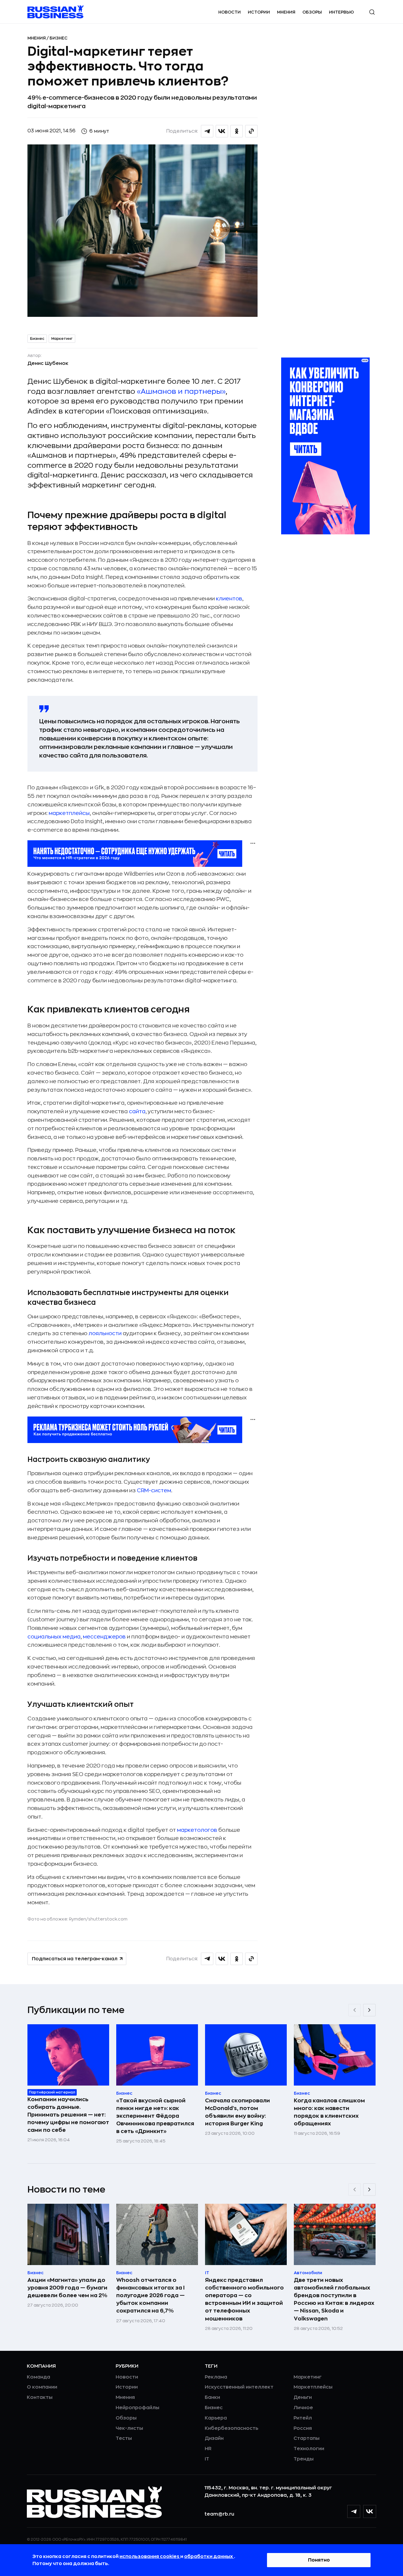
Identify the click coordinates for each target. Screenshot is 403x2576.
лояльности (105, 1333)
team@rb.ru (219, 2514)
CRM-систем (154, 1490)
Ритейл (303, 2418)
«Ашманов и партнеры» (181, 391)
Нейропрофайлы (137, 2408)
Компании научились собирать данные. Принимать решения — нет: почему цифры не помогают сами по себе (68, 2115)
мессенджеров (104, 1637)
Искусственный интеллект (239, 2387)
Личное (303, 2408)
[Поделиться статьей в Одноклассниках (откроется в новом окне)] (237, 131)
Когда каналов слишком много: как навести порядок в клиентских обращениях (329, 2112)
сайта (137, 1111)
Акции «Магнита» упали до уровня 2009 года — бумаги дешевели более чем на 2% (67, 2288)
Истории (259, 12)
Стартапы (307, 2438)
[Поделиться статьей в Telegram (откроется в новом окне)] (207, 131)
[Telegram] (354, 2511)
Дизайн (214, 2438)
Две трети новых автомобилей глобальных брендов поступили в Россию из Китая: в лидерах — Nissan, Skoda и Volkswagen (334, 2299)
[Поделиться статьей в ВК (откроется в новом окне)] (222, 131)
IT (207, 2459)
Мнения (286, 12)
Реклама (216, 2377)
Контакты (40, 2397)
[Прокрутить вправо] (369, 2010)
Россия (303, 2428)
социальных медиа (54, 1637)
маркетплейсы (69, 813)
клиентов (229, 599)
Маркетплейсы (313, 2387)
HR (208, 2449)
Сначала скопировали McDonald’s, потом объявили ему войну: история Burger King (237, 2112)
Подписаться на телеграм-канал (75, 1959)
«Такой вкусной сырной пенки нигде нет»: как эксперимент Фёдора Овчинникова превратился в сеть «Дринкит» (155, 2116)
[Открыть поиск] (372, 12)
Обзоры (312, 12)
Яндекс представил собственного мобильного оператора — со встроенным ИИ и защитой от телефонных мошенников (244, 2299)
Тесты (124, 2438)
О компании (42, 2387)
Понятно (319, 2560)
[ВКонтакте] (370, 2511)
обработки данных (209, 2557)
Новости (230, 12)
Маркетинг (62, 339)
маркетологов (198, 1830)
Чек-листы (129, 2428)
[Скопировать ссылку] (251, 131)
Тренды (304, 2459)
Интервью (341, 12)
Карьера (216, 2418)
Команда (39, 2377)
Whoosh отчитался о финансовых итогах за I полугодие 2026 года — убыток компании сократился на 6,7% (150, 2295)
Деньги (303, 2397)
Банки (212, 2397)
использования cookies (150, 2557)
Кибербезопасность (231, 2428)
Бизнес (59, 38)
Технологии (309, 2449)
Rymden (78, 1919)
